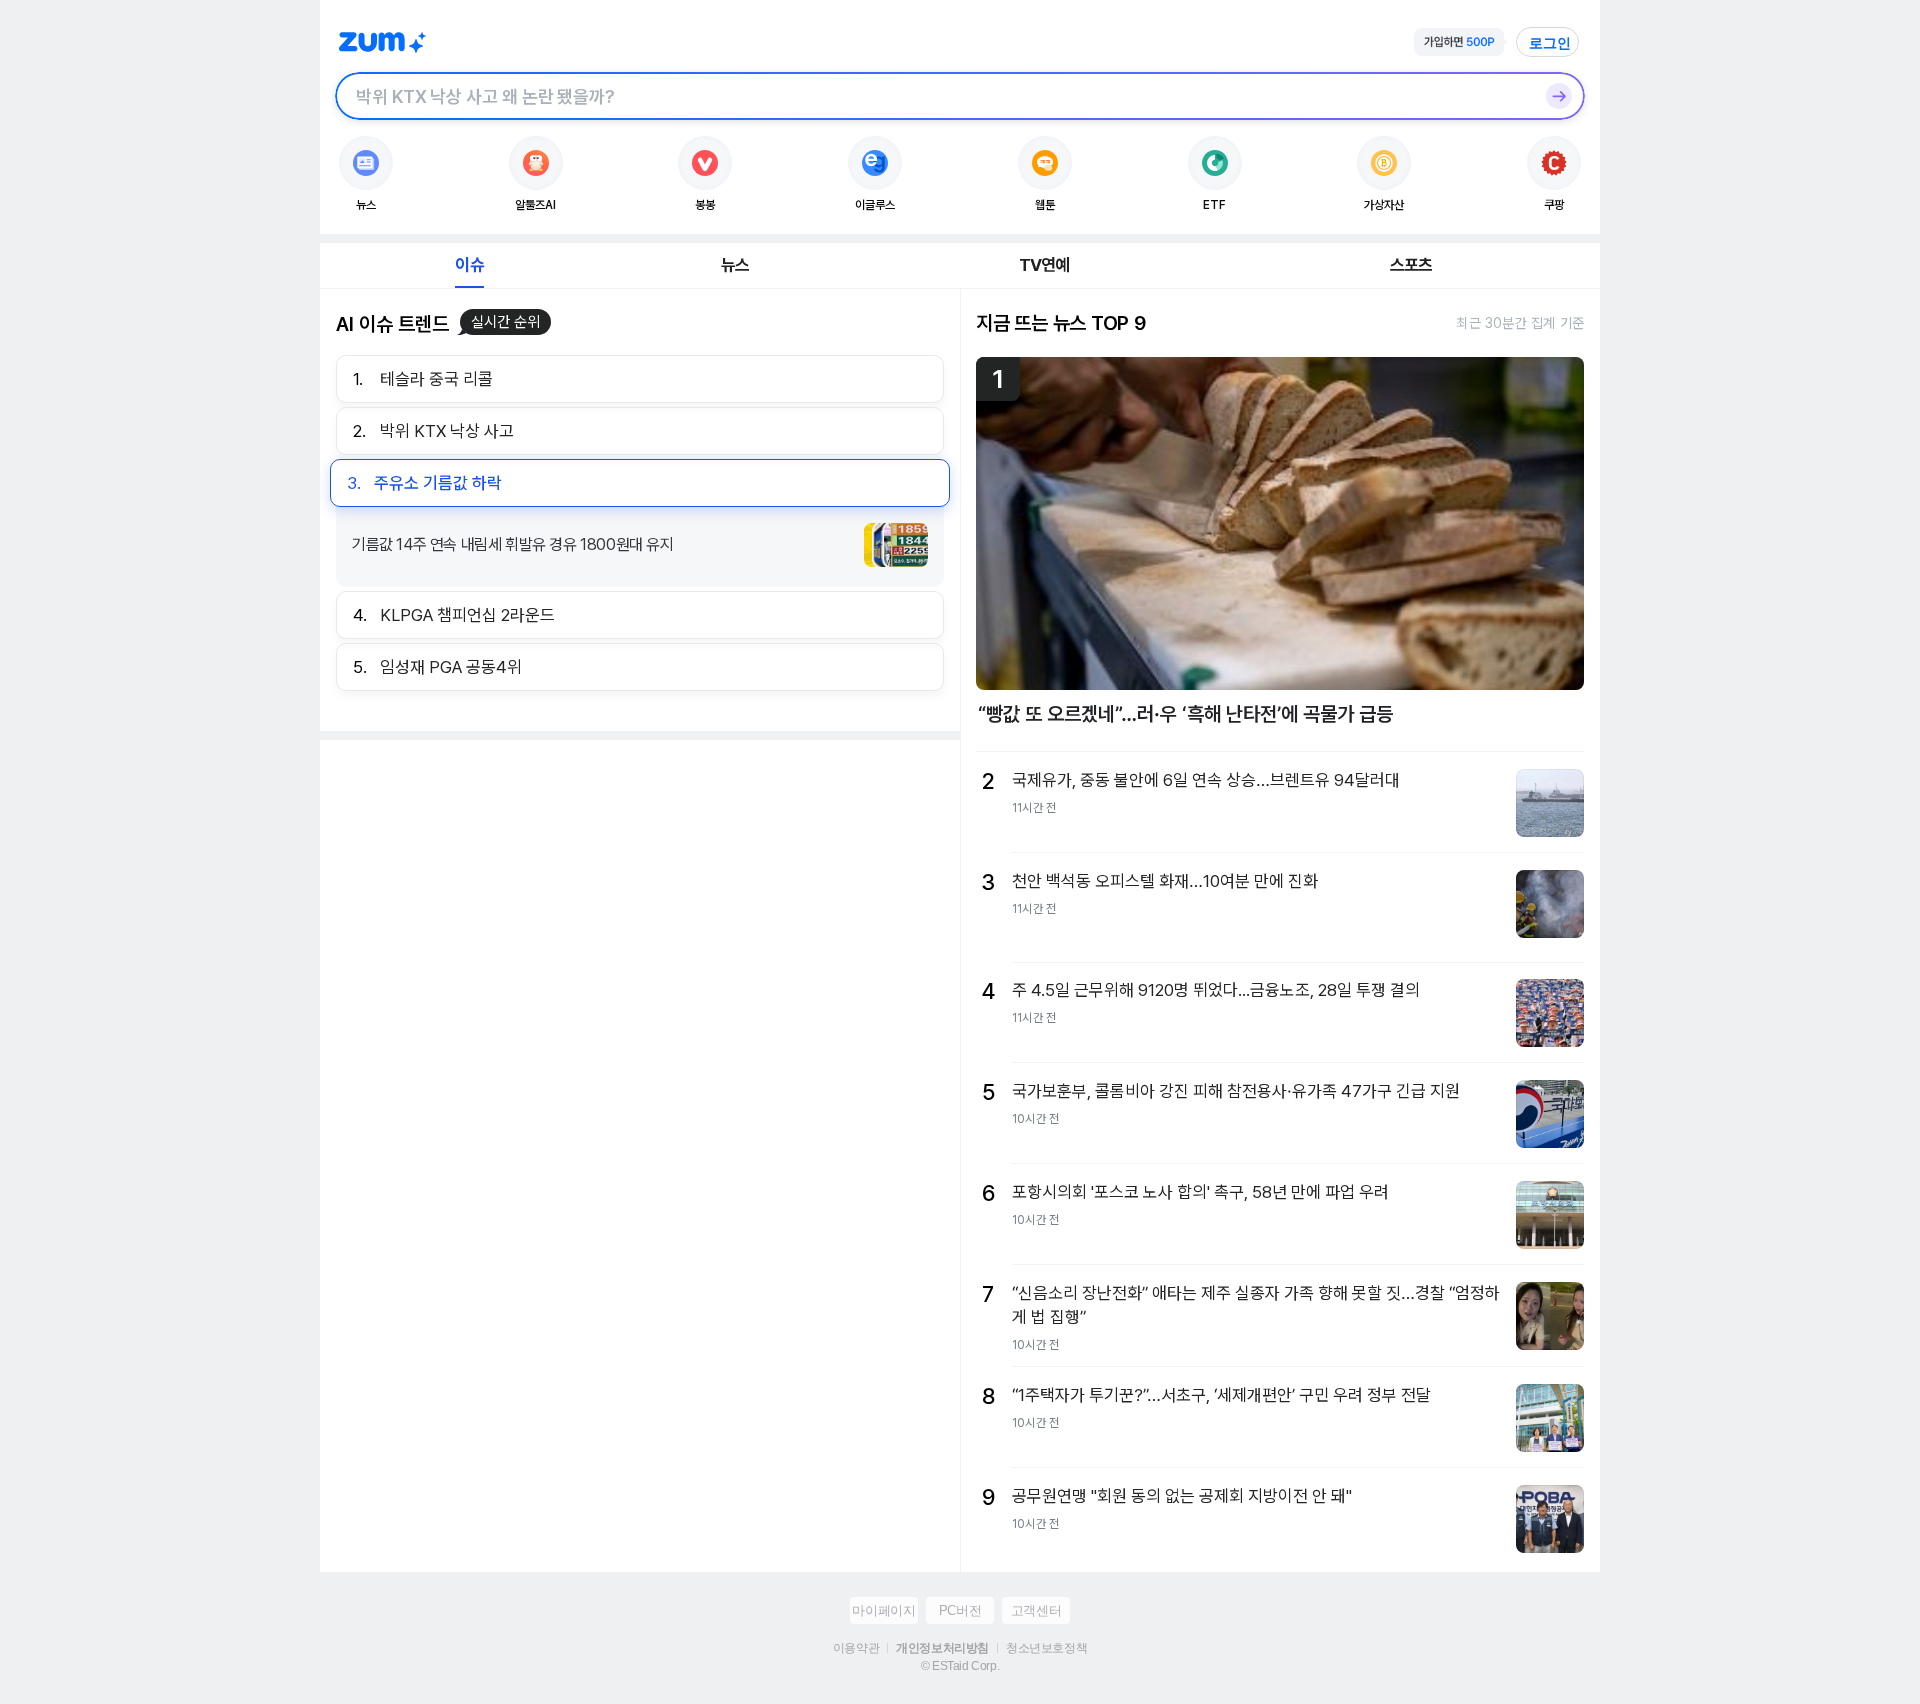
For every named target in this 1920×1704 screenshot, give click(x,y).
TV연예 (1044, 265)
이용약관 (856, 1648)
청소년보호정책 (1046, 1648)
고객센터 (1036, 1610)
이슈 (469, 265)
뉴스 (735, 265)
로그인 (1550, 43)
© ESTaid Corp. (960, 1666)
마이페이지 (883, 1610)
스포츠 (1411, 265)
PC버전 (960, 1610)
